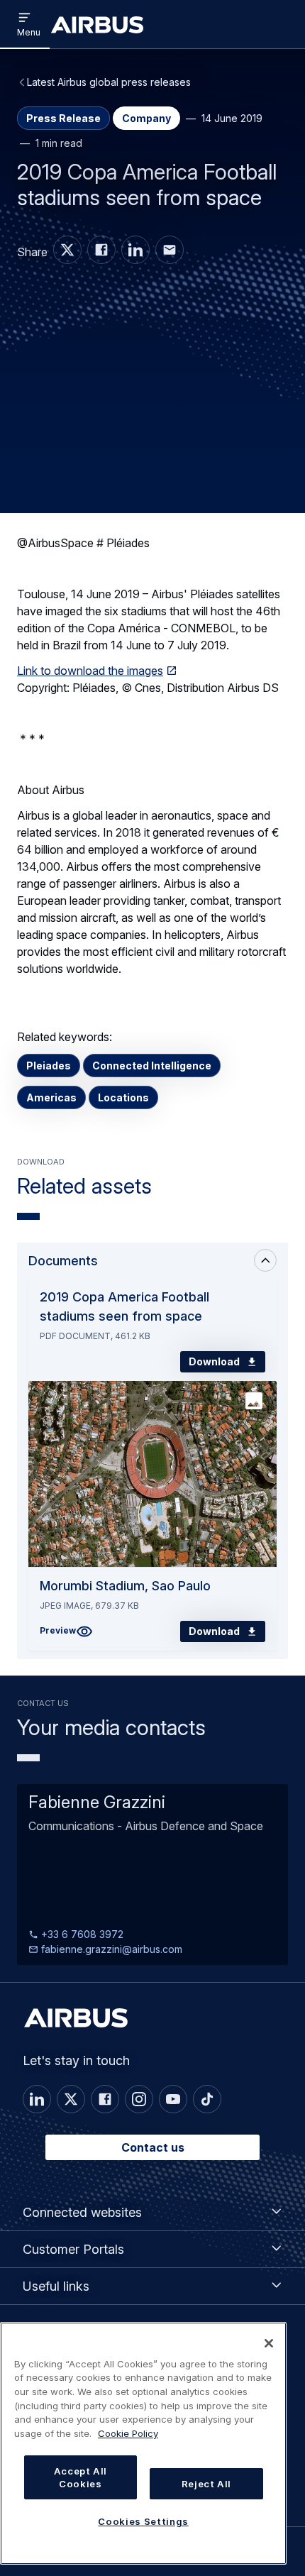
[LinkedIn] (37, 2099)
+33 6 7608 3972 (81, 1934)
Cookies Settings (143, 2521)
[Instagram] (139, 2099)
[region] (143, 2443)
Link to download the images (90, 671)
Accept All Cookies (81, 2477)
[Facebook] (105, 2099)
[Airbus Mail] (170, 250)
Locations (123, 1097)
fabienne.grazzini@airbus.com (110, 1949)
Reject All (207, 2484)
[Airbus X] (67, 250)
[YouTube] (173, 2099)
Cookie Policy (128, 2433)
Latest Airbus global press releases (109, 82)
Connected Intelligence (152, 1066)
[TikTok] (207, 2099)
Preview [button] (58, 1630)
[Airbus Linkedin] (135, 250)
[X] (71, 2099)
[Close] (269, 2343)
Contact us (153, 2147)
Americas (51, 1097)
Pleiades (49, 1066)
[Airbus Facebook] (101, 250)
